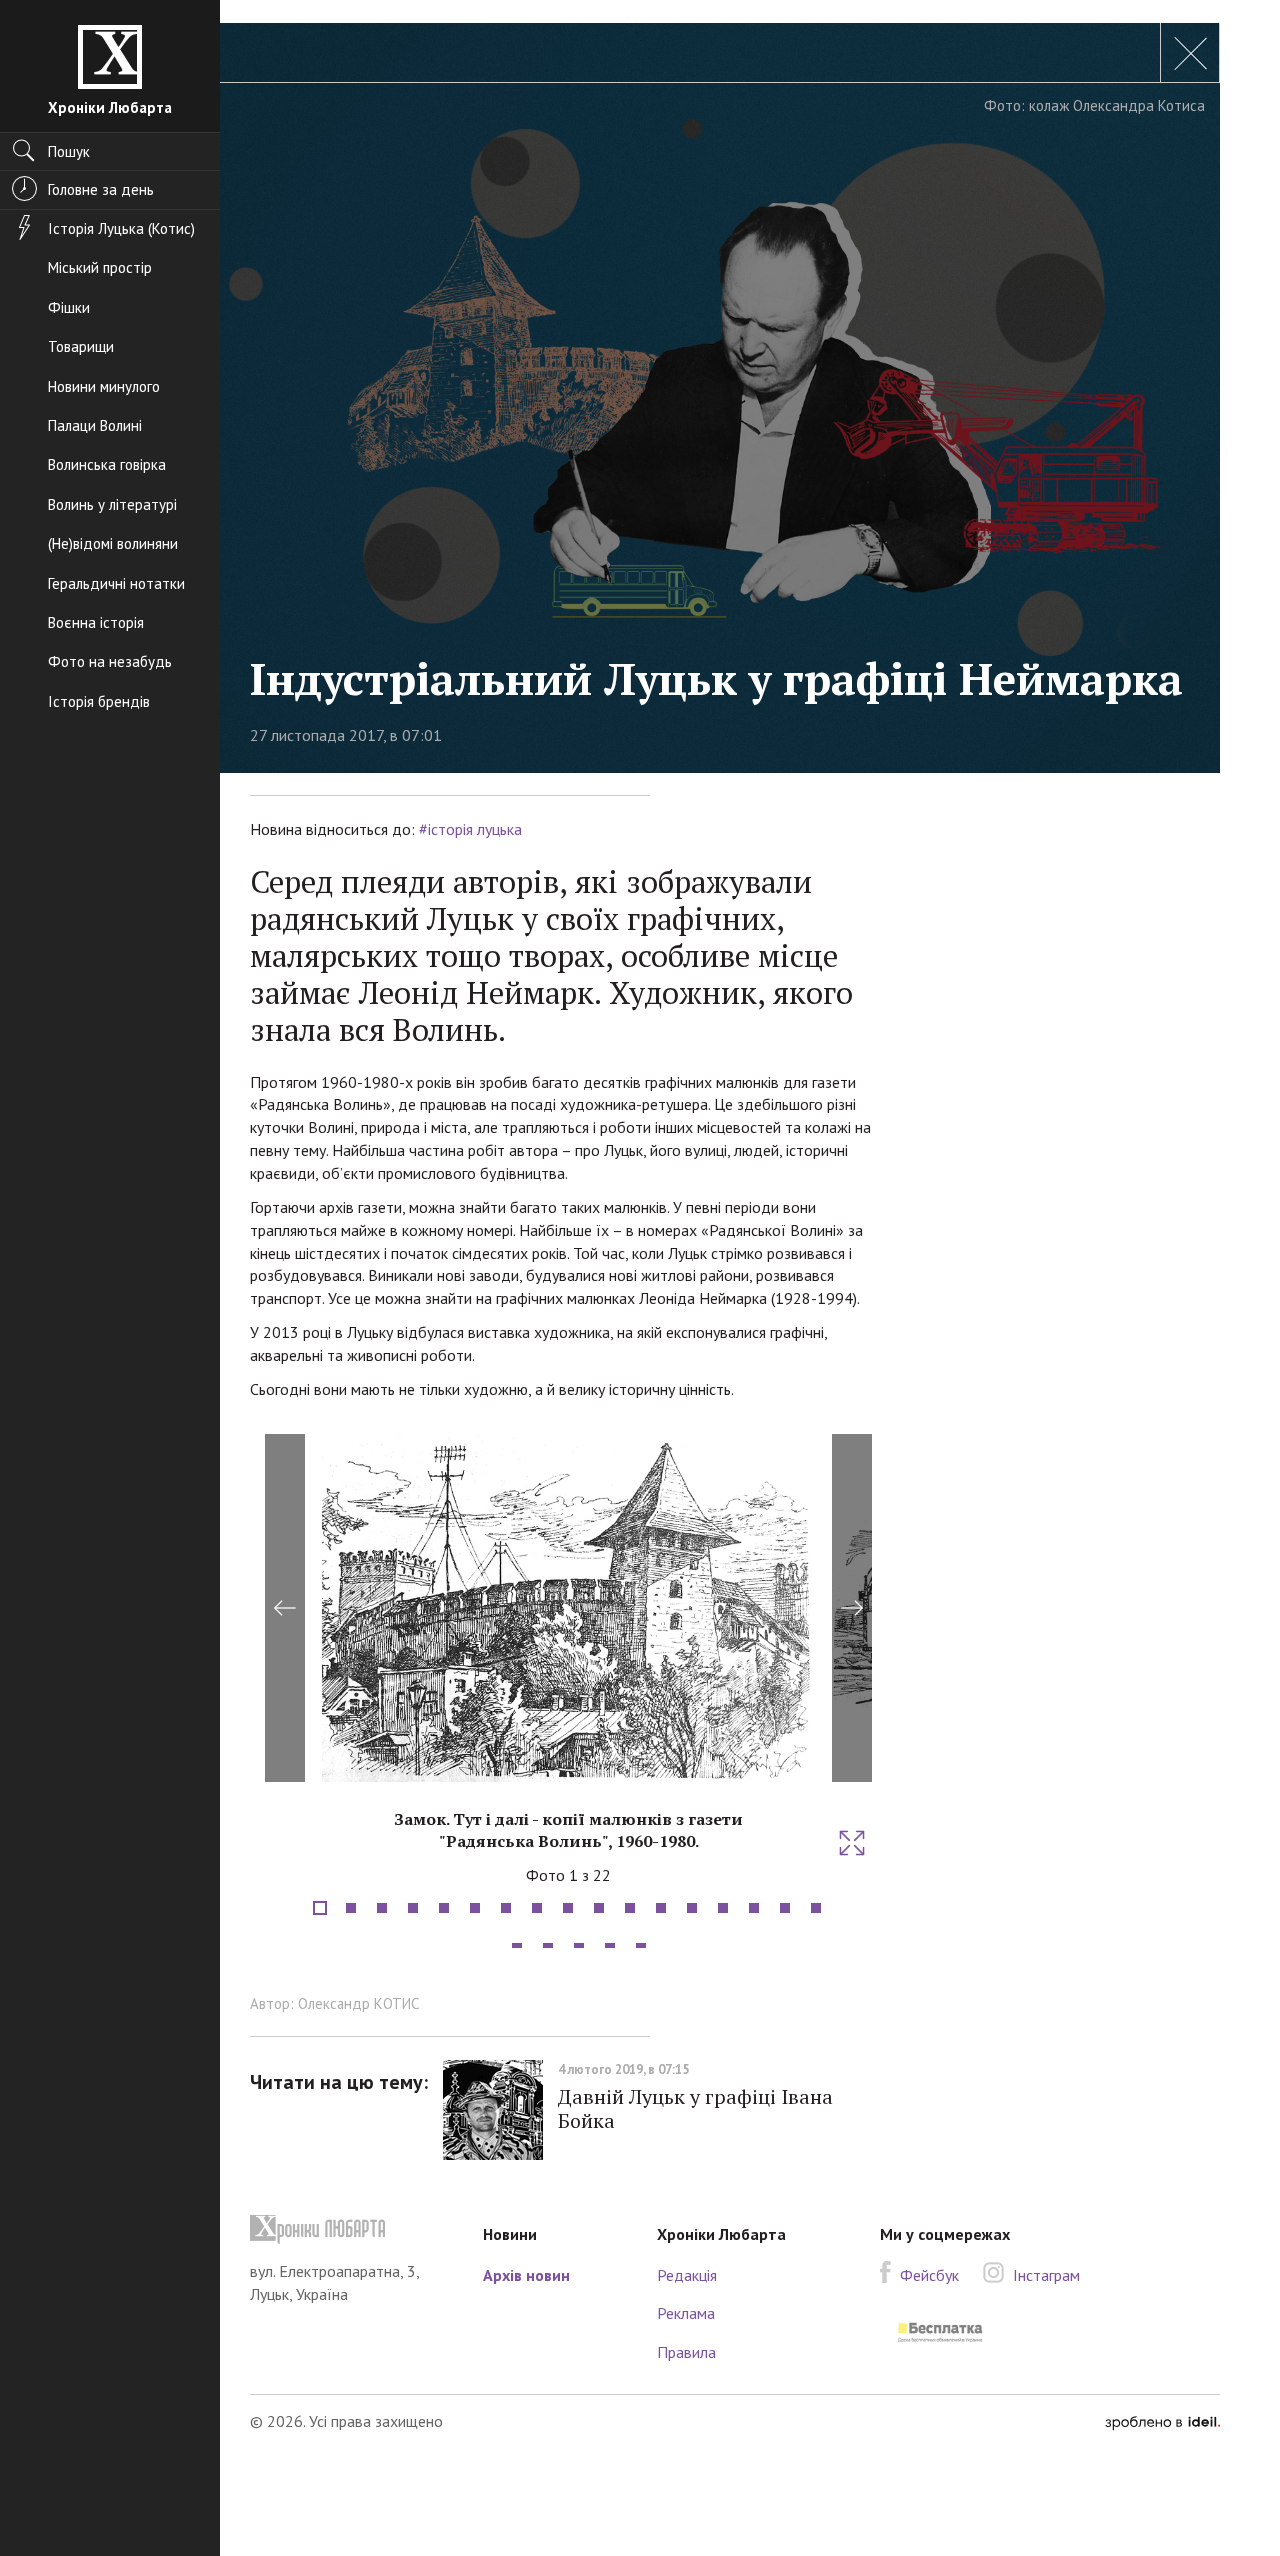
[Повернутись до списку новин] (1190, 53)
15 (754, 1908)
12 (661, 1908)
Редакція (687, 2275)
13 (692, 1908)
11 (630, 1908)
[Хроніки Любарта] (351, 2229)
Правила (686, 2352)
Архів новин (526, 2275)
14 (723, 1908)
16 (785, 1908)
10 (599, 1908)
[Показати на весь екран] (852, 1843)
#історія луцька (470, 829)
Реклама (686, 2313)
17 (816, 1908)
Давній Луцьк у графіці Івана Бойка (695, 2108)
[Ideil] (1162, 2421)
